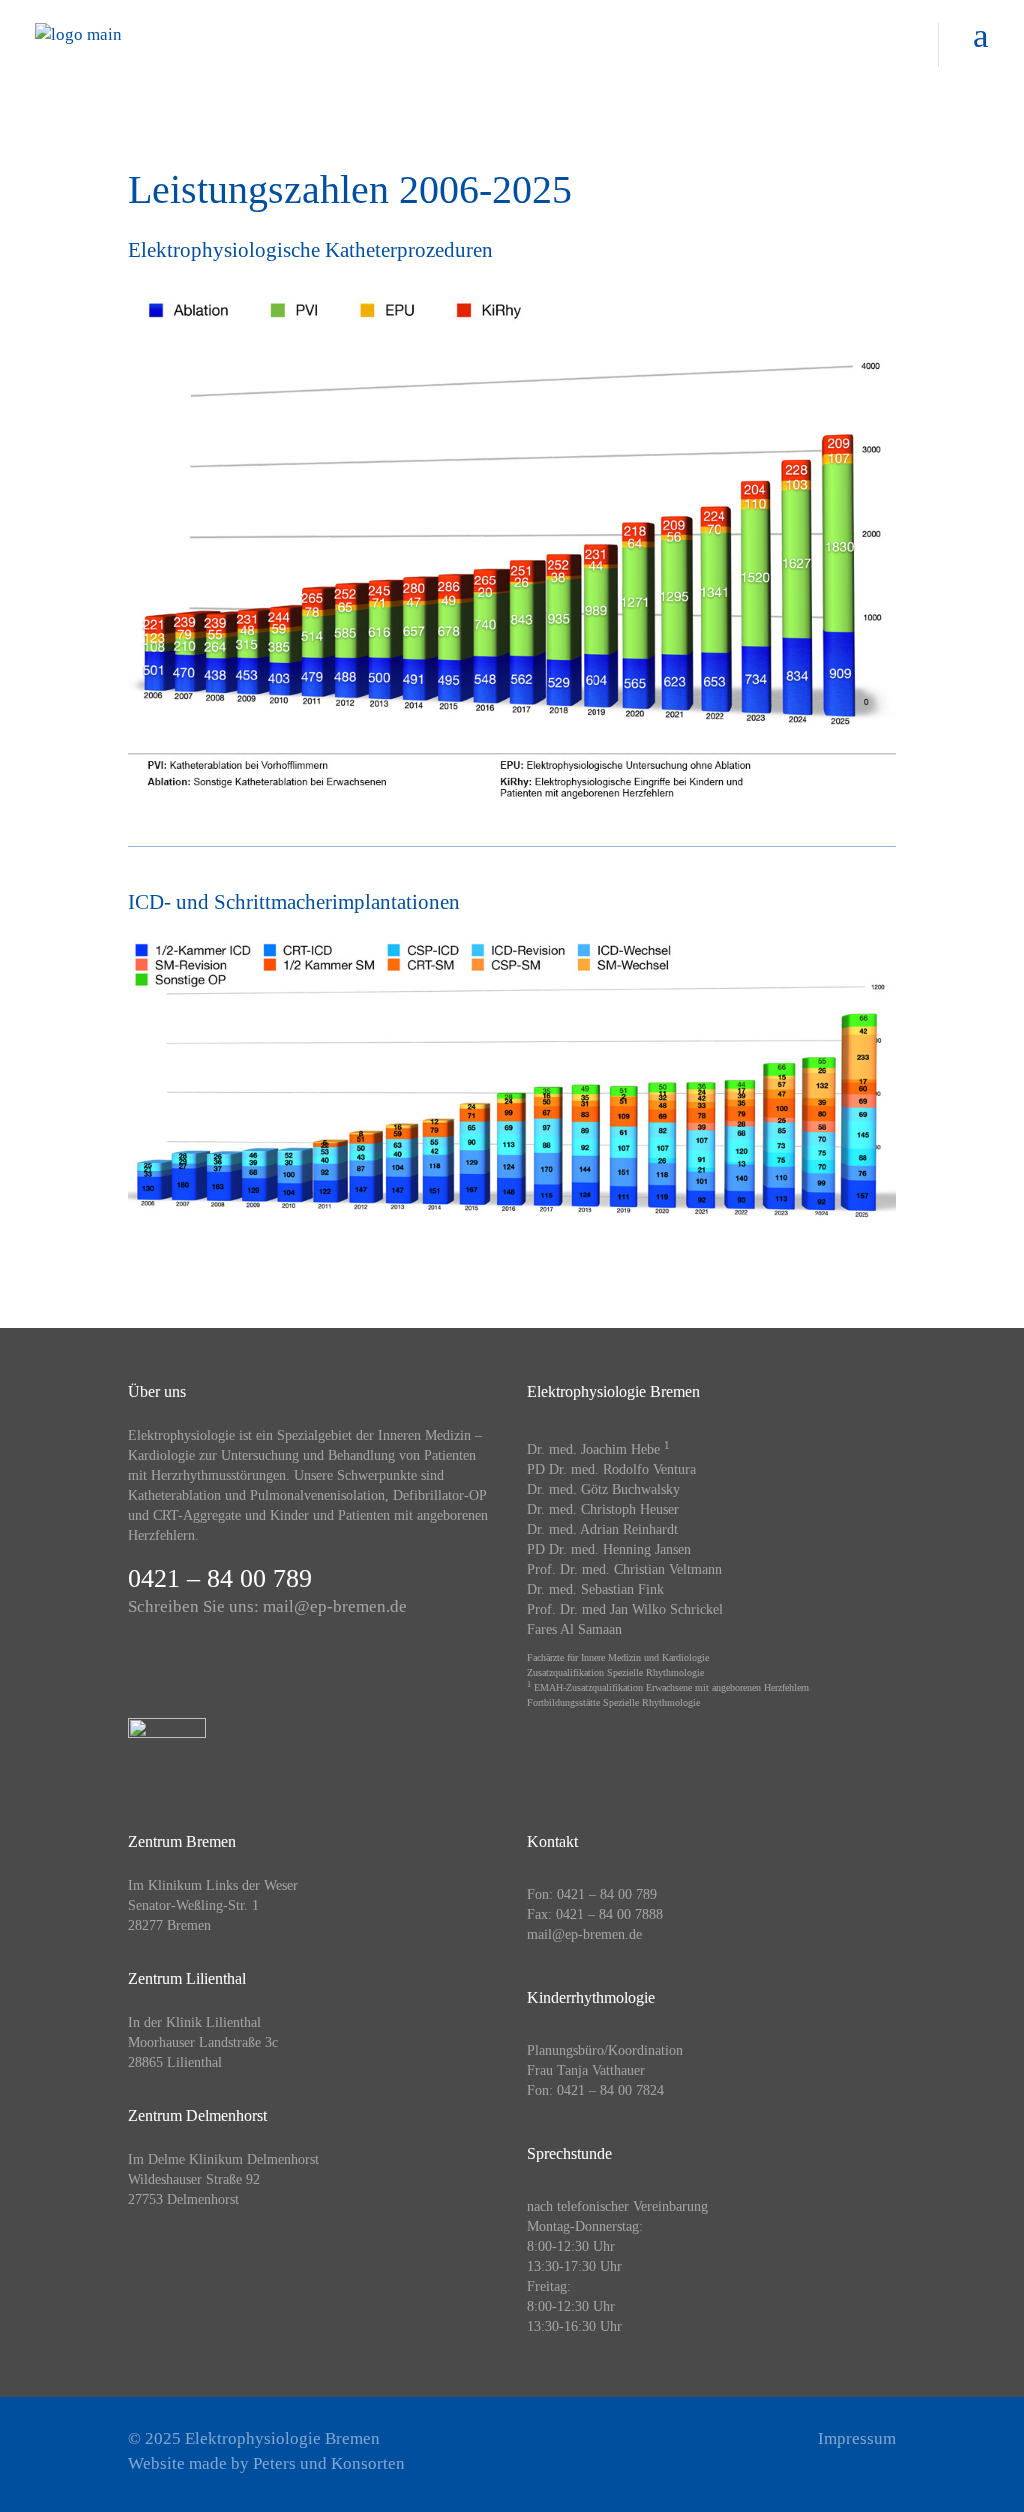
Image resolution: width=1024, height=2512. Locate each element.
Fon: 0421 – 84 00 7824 (595, 2090)
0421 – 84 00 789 (220, 1578)
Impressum (857, 2438)
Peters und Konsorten (329, 2463)
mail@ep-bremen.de (335, 1606)
